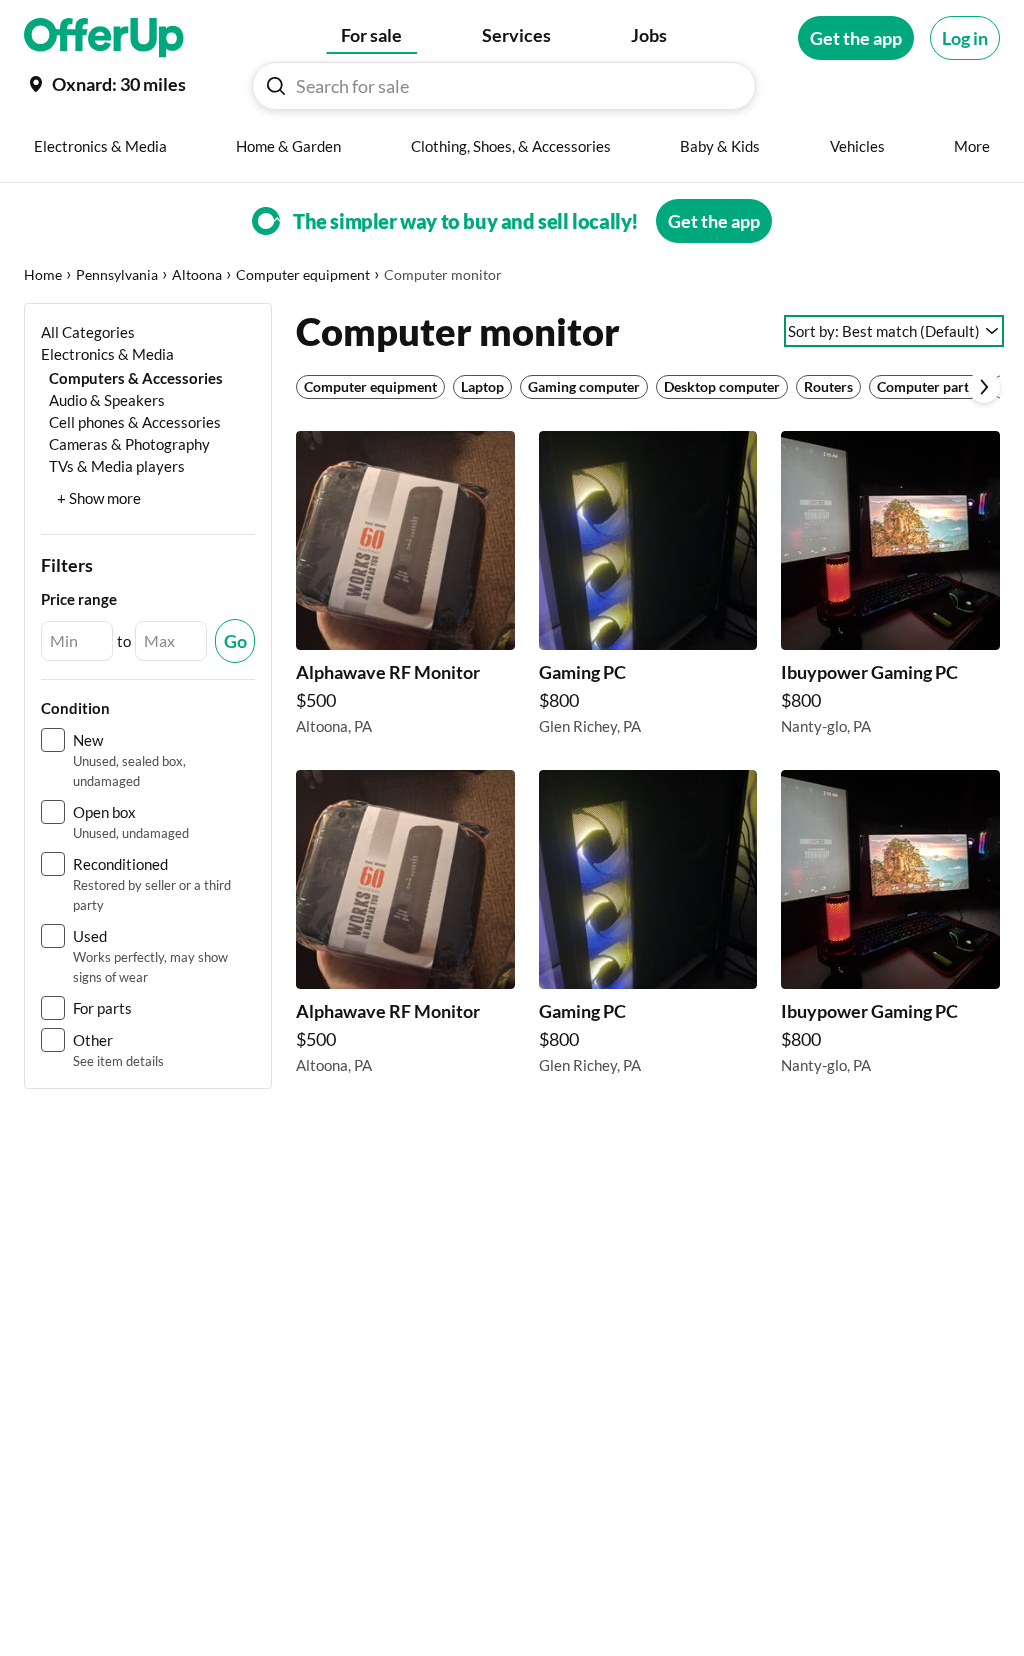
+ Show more (99, 498)
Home (43, 274)
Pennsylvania (117, 274)
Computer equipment (303, 274)
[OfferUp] (104, 38)
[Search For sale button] (276, 86)
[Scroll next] (984, 387)
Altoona (197, 274)
